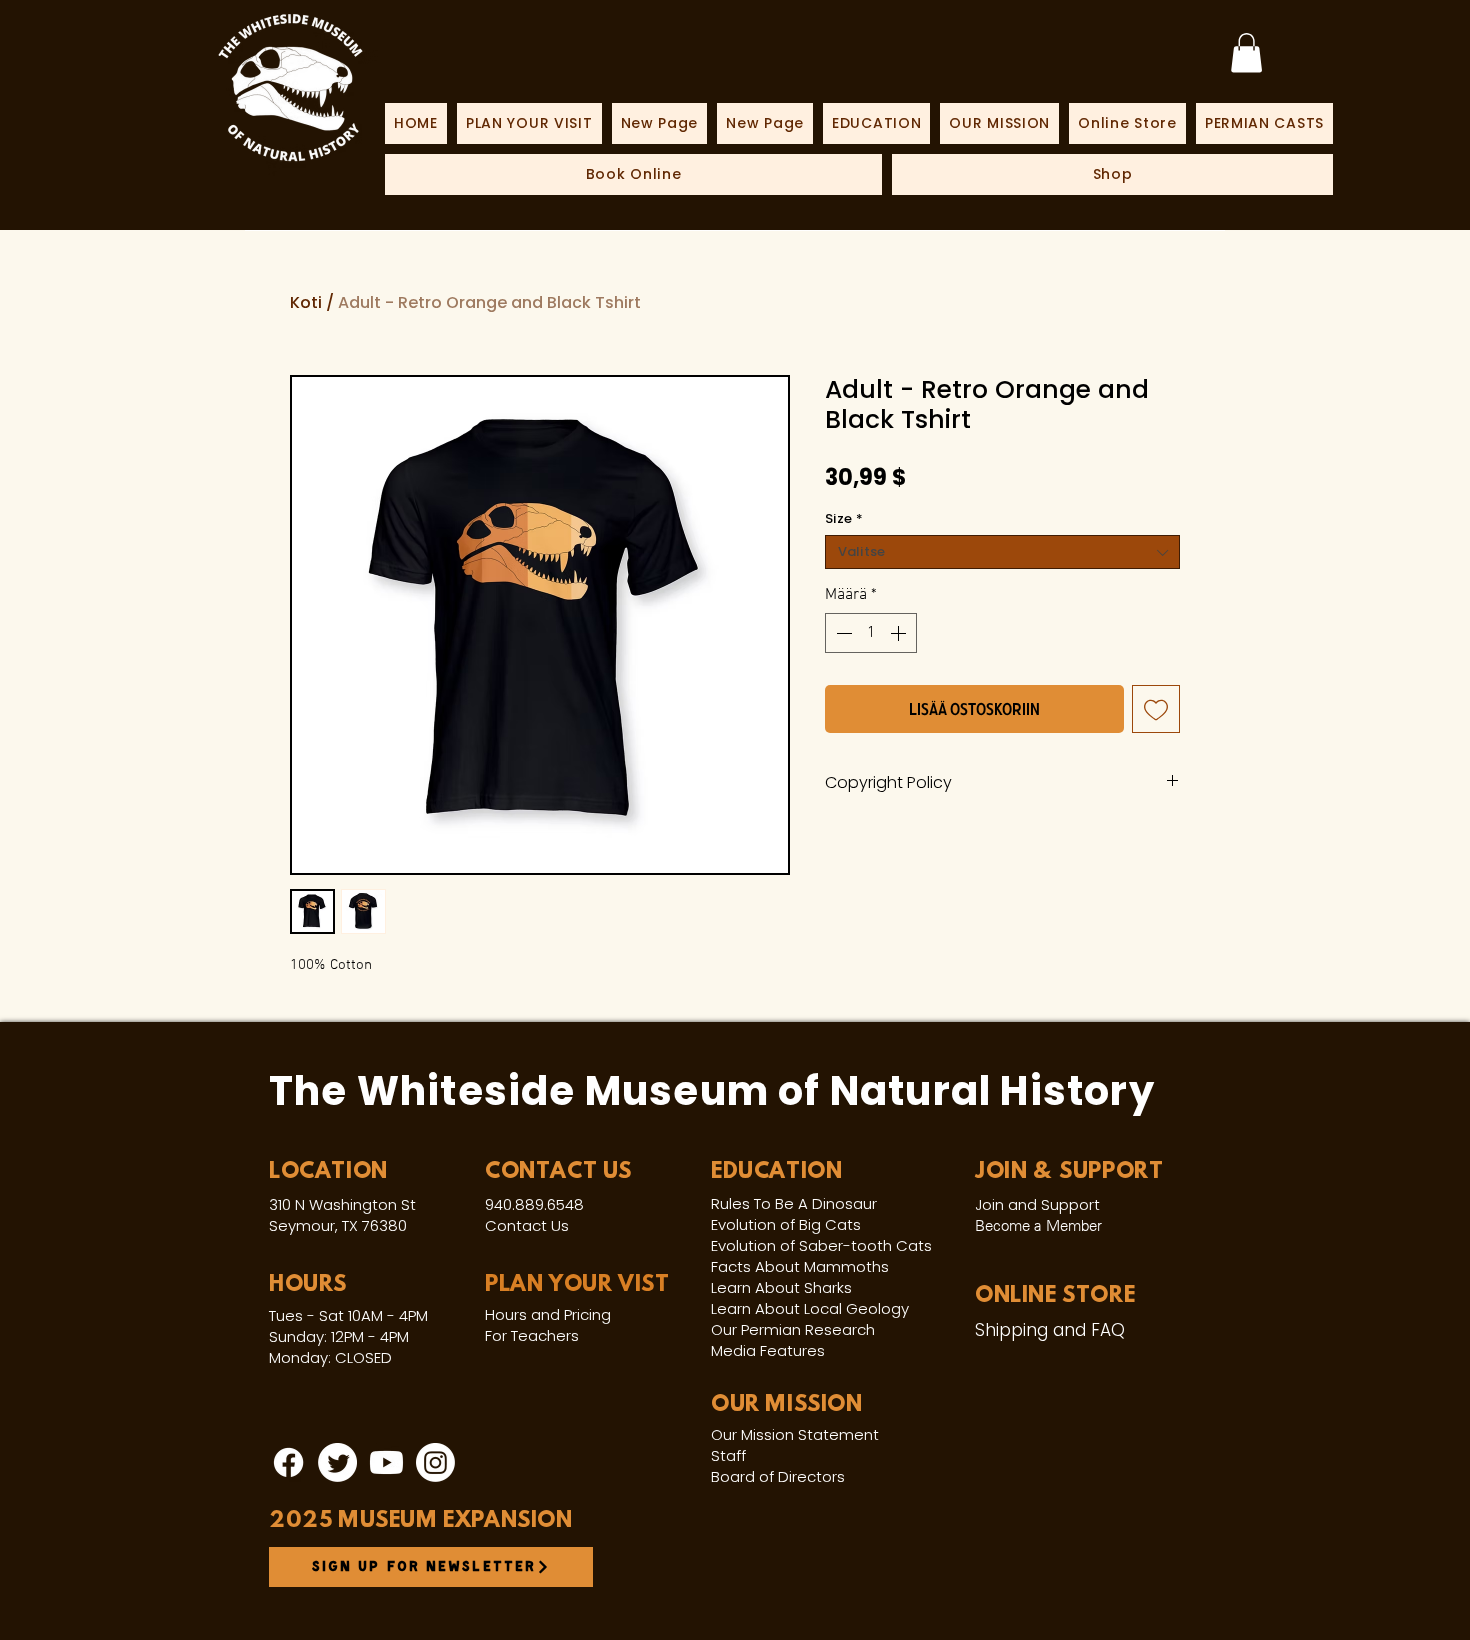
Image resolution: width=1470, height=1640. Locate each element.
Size (844, 519)
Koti (306, 302)
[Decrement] (842, 633)
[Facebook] (288, 1462)
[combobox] (1002, 552)
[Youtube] (386, 1462)
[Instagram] (435, 1462)
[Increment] (900, 633)
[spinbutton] (871, 633)
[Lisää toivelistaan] (1156, 709)
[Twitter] (337, 1462)
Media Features (768, 1350)
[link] (1246, 52)
